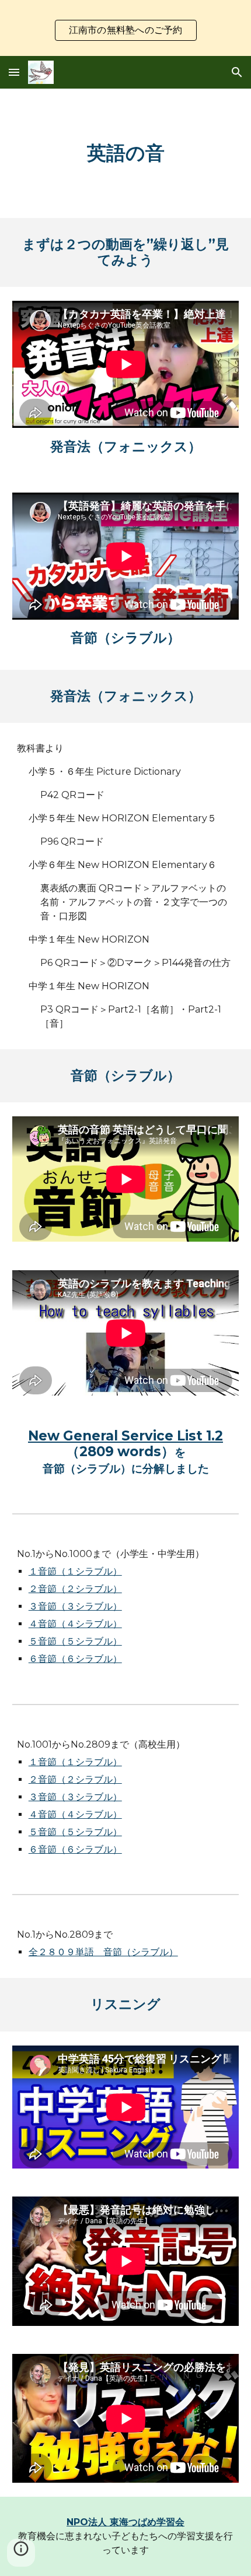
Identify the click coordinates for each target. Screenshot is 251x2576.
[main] (126, 153)
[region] (125, 28)
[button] (14, 72)
